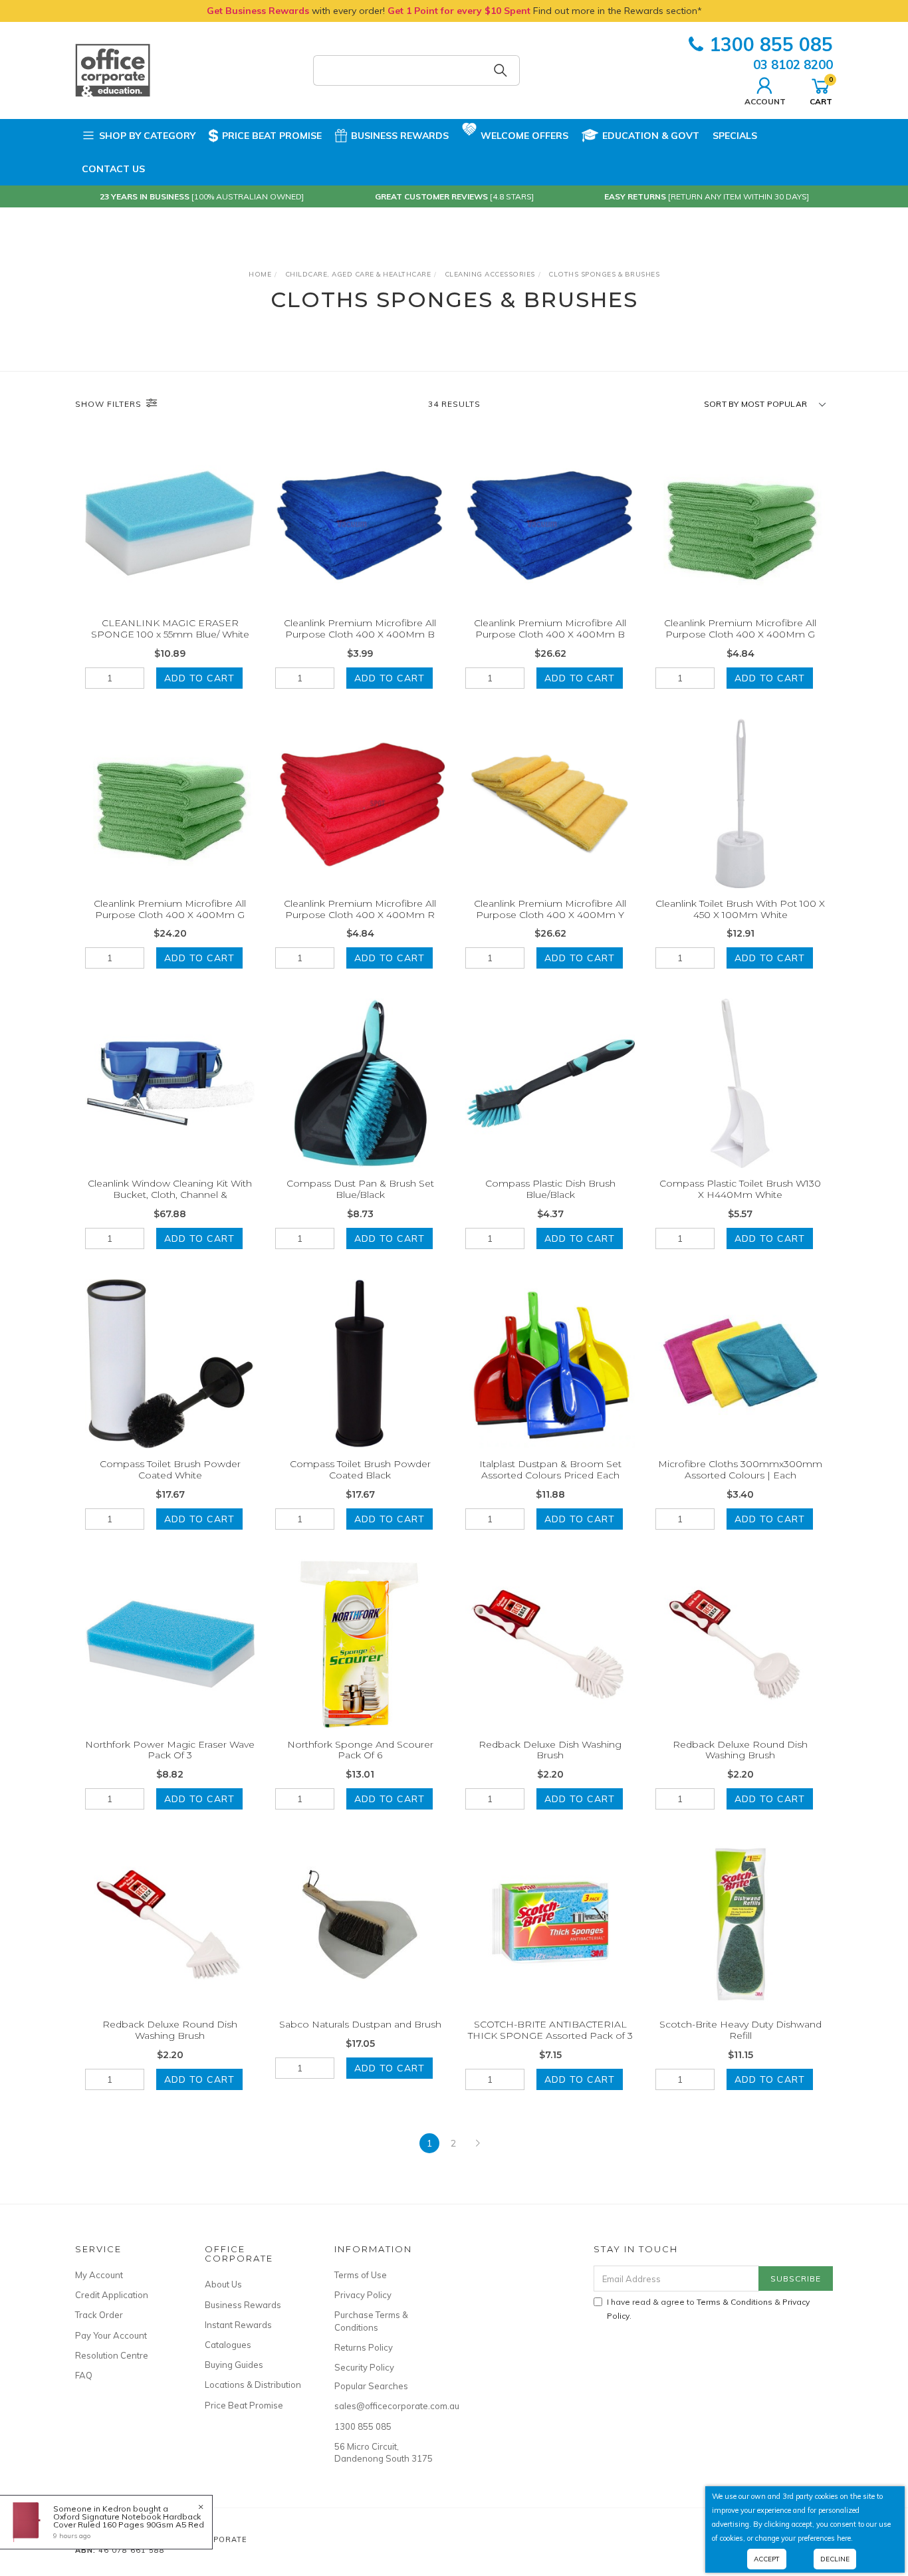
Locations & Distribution (253, 2385)
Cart (821, 90)
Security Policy (364, 2367)
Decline (835, 2559)
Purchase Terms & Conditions (371, 2321)
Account (765, 101)
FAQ (84, 2375)
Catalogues (228, 2345)
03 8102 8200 (793, 64)
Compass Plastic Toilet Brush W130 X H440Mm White (740, 1189)
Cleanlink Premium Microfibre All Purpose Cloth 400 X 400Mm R (360, 909)
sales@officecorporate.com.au (384, 2406)
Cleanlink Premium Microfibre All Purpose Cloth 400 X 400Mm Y (550, 909)
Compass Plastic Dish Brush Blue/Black (550, 1189)
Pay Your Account (111, 2335)
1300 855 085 (771, 44)
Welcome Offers (524, 136)
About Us (223, 2284)
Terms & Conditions (735, 2302)
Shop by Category (147, 136)
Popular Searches (371, 2386)
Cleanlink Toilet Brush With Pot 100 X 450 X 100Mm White (740, 909)
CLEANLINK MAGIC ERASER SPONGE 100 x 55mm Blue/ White (170, 629)
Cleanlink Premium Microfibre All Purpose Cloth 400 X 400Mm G (740, 629)
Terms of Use (361, 2275)
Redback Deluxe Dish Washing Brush (550, 1750)
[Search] (501, 70)
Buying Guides (234, 2365)
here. (845, 2538)
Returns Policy (364, 2347)
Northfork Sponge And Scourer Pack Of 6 (360, 1750)
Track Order (99, 2315)
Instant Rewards (238, 2325)
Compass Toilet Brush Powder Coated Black (360, 1469)
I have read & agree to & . (708, 2309)
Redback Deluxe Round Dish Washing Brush (740, 1750)
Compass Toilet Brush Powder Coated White (170, 1469)
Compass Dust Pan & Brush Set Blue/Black (360, 1189)
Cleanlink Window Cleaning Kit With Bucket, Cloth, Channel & (170, 1189)
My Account (99, 2275)
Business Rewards (400, 136)
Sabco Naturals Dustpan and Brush (360, 2024)
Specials (735, 136)
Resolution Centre (112, 2355)
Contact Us (113, 169)
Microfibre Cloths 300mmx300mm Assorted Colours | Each (740, 1469)
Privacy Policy (363, 2295)
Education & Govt (651, 136)
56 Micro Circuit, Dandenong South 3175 (384, 2452)
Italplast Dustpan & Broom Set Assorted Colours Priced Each (550, 1469)
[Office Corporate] (113, 70)
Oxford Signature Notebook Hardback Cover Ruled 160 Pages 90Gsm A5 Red (129, 2520)
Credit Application (112, 2295)
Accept (767, 2559)
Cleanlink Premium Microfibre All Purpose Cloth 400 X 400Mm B (360, 629)
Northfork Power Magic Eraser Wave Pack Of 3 (170, 1750)
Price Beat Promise (272, 136)
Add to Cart (199, 678)
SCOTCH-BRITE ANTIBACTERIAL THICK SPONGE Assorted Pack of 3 (550, 2030)
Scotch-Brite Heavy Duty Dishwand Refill (740, 2030)
